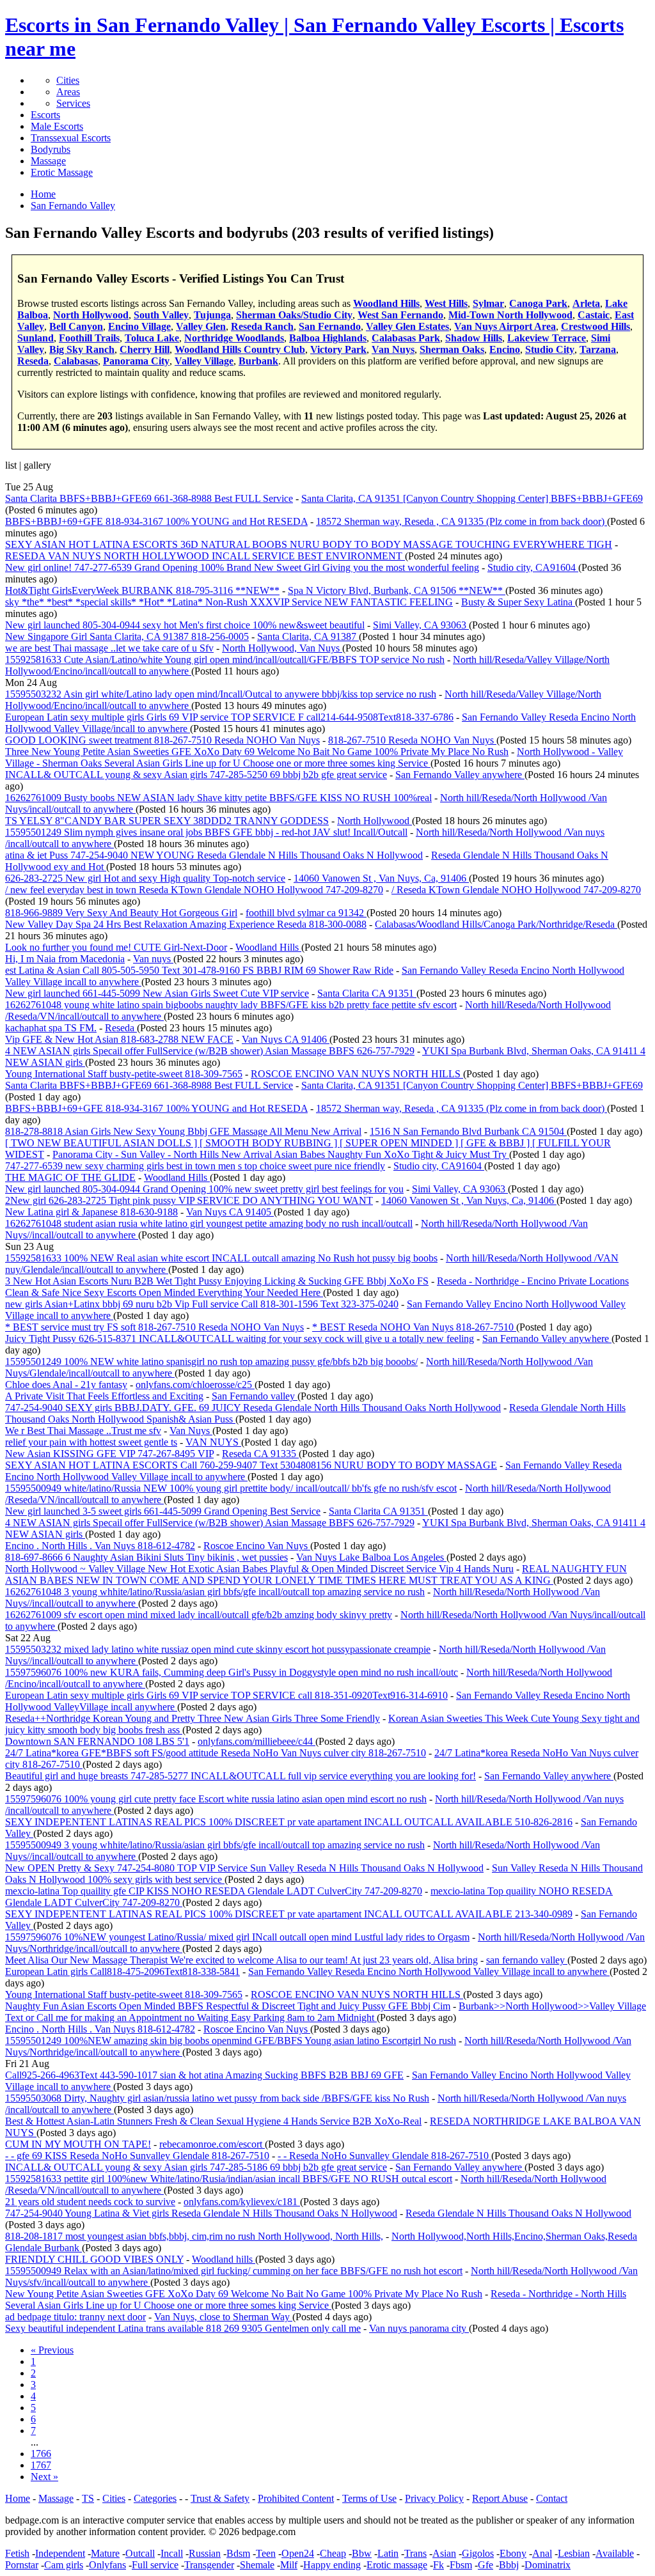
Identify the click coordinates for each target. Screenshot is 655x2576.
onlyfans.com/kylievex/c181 (242, 2202)
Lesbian (574, 2553)
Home (18, 2498)
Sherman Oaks (452, 349)
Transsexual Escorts (71, 138)
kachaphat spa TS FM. (51, 1028)
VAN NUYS (213, 1442)
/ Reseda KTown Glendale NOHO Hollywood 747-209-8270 (516, 890)
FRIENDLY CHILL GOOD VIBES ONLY (94, 2259)
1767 (41, 2465)
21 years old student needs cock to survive (90, 2202)
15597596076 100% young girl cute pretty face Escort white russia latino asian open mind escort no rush (216, 1799)
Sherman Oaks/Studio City (294, 315)
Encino (505, 349)
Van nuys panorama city (419, 2328)
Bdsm (238, 2553)
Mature (105, 2553)
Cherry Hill (145, 349)
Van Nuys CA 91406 (286, 1039)
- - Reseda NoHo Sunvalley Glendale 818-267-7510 (384, 2156)
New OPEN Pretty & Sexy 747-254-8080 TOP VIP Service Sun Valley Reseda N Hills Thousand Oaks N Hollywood (244, 1868)
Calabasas (76, 361)
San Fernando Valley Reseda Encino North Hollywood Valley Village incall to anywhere (429, 1971)
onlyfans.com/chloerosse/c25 (195, 1385)
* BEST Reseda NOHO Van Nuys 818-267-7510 (414, 1327)
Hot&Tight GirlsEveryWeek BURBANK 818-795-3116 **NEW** (142, 590)
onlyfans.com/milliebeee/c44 (256, 1741)
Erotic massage (397, 2565)
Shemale (257, 2565)
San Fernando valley (255, 1396)
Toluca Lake (152, 338)
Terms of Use (369, 2498)
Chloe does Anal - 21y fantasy (66, 1385)
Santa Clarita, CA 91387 (308, 636)
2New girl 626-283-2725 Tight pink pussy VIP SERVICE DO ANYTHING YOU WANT (189, 1200)
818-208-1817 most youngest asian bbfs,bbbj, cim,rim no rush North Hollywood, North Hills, (194, 2236)
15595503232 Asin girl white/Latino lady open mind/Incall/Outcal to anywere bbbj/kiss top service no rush (221, 694)
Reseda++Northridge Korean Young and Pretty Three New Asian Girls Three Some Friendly (193, 1718)
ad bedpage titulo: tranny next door (75, 2317)
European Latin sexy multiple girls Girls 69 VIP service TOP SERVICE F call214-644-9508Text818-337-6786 (229, 717)
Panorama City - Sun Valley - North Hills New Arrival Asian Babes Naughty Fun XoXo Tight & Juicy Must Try (281, 1154)
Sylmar (488, 303)
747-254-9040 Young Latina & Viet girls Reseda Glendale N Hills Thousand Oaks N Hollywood (201, 2213)
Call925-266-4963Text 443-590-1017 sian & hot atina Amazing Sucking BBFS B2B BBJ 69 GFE (204, 2075)
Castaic (594, 315)
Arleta (586, 303)
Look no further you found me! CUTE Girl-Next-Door (116, 947)
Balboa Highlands (328, 338)
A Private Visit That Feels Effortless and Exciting (104, 1396)
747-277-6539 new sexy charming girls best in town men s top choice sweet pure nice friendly (195, 1166)
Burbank (258, 361)
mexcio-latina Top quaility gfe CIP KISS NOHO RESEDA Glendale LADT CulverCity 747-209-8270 (214, 1891)
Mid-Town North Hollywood (510, 315)
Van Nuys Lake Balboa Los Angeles (371, 1557)
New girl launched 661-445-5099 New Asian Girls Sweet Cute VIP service (157, 993)
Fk (438, 2565)
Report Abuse (500, 2498)
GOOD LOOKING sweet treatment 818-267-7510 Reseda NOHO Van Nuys (162, 740)
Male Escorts (57, 126)
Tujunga (212, 315)
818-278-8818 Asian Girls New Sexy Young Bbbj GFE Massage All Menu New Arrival (183, 1131)
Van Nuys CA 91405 (230, 1212)
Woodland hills (224, 2259)
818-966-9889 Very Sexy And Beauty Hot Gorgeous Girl (121, 913)
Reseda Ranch (262, 326)
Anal (542, 2553)
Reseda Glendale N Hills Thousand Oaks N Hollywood (518, 2213)
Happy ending (332, 2565)
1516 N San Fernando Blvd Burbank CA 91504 (468, 1131)
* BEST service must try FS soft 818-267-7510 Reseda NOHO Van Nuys (154, 1327)
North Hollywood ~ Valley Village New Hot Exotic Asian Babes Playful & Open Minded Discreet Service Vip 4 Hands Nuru (259, 1569)
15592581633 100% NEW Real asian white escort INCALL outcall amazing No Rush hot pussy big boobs (221, 1258)
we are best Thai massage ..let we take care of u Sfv (109, 648)
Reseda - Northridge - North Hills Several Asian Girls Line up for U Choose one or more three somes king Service (316, 2299)
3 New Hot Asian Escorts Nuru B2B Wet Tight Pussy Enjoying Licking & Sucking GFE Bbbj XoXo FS (217, 1281)
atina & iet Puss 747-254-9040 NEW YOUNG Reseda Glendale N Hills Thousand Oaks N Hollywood (214, 855)
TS (88, 2498)
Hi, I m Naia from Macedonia (65, 959)
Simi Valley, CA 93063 (421, 625)
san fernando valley (527, 1960)
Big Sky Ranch (82, 349)
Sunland (36, 338)
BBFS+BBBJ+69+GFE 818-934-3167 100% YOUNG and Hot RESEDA (156, 521)
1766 (41, 2454)
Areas (68, 92)
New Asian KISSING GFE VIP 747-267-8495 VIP (109, 1454)
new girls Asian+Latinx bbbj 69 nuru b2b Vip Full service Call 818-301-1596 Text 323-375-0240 (202, 1304)
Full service (155, 2565)
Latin (388, 2553)
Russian (205, 2553)
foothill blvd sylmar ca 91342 (306, 913)
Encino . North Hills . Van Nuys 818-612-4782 (100, 1546)
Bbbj (509, 2565)
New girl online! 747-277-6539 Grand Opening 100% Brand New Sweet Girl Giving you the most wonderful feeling (242, 567)
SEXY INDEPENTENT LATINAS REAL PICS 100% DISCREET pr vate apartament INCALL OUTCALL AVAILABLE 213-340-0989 (289, 1914)
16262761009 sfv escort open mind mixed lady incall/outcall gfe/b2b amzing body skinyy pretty (199, 1615)
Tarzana (598, 349)
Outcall (140, 2553)
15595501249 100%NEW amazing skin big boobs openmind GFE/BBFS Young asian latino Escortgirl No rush (231, 2041)
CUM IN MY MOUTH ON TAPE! (78, 2144)
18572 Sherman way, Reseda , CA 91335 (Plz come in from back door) (462, 521)
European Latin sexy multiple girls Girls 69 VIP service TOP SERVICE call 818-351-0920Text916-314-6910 (226, 1695)
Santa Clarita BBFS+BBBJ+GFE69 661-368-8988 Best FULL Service (149, 498)
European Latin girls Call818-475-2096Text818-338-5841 (122, 1971)
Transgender (209, 2565)
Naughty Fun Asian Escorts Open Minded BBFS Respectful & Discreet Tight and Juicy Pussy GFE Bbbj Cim (228, 2006)
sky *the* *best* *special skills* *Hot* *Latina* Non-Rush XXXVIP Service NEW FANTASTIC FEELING (229, 602)
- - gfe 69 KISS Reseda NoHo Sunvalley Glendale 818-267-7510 (137, 2156)
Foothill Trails (89, 338)
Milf (289, 2565)
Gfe (485, 2565)
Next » (44, 2477)
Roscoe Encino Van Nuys (257, 1546)
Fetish (17, 2553)
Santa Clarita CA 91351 (367, 993)
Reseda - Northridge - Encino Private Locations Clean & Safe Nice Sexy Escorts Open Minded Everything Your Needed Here (317, 1287)
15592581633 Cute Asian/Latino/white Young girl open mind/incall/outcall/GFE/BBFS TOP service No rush (225, 660)
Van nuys (153, 959)
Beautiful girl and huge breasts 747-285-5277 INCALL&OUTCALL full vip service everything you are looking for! (241, 1776)
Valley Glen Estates (407, 326)
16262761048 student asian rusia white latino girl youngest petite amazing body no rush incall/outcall (209, 1223)
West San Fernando (400, 315)
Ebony (513, 2553)
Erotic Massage (62, 172)
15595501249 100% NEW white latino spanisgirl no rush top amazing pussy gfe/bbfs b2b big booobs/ (211, 1362)
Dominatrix (548, 2565)
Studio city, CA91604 (533, 567)
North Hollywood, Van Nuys (282, 648)
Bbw (362, 2553)
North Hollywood (91, 315)
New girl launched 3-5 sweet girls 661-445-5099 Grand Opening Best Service (163, 1511)
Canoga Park (538, 303)
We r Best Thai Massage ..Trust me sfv (83, 1431)
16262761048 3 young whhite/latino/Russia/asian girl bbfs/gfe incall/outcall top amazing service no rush (215, 1592)
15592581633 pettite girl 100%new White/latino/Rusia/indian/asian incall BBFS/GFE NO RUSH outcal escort (229, 2179)
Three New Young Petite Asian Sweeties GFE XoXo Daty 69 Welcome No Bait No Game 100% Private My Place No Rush (257, 752)
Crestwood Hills (596, 326)
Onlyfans (107, 2565)
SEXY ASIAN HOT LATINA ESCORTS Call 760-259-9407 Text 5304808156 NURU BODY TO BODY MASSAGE (251, 1465)
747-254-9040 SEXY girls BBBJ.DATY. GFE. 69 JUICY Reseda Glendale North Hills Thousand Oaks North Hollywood (253, 1408)
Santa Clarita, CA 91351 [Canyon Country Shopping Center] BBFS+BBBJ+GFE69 (472, 498)
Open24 (298, 2553)
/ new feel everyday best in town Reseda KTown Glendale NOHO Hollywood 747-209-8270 (194, 890)
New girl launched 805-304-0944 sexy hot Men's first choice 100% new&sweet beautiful (185, 625)
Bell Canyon (76, 326)
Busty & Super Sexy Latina (518, 602)
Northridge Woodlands (234, 338)
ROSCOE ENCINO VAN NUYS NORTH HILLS (357, 1074)
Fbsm (461, 2565)
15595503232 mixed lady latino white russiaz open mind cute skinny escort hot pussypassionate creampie (218, 1649)
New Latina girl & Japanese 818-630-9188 (91, 1212)
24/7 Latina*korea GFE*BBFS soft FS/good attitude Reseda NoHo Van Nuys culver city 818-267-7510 (216, 1753)
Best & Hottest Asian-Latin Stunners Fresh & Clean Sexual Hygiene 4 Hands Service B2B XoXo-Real (213, 2121)
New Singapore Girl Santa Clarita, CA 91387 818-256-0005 (127, 636)
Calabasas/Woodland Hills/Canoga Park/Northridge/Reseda (496, 924)
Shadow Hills (474, 338)
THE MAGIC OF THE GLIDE (70, 1177)
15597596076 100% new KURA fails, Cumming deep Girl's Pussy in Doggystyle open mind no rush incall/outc (232, 1672)
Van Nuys (393, 349)
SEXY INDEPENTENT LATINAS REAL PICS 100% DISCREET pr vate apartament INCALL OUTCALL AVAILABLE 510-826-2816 (289, 1822)
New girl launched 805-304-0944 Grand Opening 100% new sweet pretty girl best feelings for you (204, 1189)
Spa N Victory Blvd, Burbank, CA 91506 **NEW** (397, 590)
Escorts (45, 115)
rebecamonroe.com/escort (212, 2144)
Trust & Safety (220, 2498)
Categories (155, 2498)
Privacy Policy (434, 2498)
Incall (172, 2553)
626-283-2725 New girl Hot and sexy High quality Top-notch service (145, 878)
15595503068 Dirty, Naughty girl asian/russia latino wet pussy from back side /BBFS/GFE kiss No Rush (217, 2098)
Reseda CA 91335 (260, 1454)
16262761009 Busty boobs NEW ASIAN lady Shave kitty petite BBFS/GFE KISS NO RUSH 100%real (218, 798)
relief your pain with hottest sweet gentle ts (91, 1442)
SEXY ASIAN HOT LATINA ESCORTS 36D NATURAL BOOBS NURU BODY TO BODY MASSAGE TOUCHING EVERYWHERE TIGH (309, 544)
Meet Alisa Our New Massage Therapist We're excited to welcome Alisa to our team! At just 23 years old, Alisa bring (241, 1960)
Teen (266, 2553)
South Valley (161, 315)
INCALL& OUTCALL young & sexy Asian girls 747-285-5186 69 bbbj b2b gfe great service (196, 2167)
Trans (415, 2553)
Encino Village (139, 326)
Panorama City (136, 361)
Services (73, 103)
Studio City (550, 349)
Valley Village (204, 361)
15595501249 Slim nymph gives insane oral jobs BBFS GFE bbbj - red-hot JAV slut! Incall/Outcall (206, 832)
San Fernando (330, 326)
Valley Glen (201, 326)
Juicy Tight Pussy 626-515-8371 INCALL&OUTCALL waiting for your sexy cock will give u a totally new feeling (240, 1339)
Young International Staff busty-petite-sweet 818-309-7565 (124, 1074)
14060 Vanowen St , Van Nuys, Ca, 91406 (381, 878)
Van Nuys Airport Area (505, 326)
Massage (48, 161)
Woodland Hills (386, 303)
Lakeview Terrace (547, 338)
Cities (68, 80)
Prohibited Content (296, 2498)
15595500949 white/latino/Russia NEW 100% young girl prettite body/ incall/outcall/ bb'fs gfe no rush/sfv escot (231, 1488)
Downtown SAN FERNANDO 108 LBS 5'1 (97, 1741)
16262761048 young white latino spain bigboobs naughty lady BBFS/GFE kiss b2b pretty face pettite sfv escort (231, 1005)
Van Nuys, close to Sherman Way (223, 2317)
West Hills (446, 303)
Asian (444, 2553)
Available (615, 2553)
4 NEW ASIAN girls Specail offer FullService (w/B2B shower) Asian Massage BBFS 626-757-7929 (210, 1051)
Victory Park (338, 349)
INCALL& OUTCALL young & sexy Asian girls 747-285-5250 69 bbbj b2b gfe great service (196, 775)
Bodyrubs (51, 149)
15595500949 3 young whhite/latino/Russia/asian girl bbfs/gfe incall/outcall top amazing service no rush (215, 1845)
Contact (552, 2498)
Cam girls (64, 2565)
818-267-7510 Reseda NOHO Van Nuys (412, 740)
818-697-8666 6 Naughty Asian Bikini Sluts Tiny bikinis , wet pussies (146, 1557)
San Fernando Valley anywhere (460, 775)
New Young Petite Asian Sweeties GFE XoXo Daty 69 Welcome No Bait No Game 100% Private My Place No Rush (244, 2294)
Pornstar (22, 2565)
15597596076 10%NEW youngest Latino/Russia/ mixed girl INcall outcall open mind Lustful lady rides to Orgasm (237, 1937)
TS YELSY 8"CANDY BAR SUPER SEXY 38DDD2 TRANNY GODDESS (167, 821)
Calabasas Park (406, 338)
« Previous (52, 2350)
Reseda (33, 361)
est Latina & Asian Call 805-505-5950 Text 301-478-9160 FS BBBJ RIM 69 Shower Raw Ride (199, 970)
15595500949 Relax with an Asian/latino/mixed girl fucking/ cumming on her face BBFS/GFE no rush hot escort (234, 2271)
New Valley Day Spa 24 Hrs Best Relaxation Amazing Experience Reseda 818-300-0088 (186, 924)
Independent (60, 2553)
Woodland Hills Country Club (240, 349)
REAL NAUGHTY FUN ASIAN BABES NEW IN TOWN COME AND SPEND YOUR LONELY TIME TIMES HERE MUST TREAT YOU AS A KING (316, 1574)
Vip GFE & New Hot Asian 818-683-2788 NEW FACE (119, 1039)
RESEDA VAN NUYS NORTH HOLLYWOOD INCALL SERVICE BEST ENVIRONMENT (205, 556)
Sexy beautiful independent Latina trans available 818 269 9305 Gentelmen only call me (183, 2328)
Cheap (333, 2553)
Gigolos (478, 2553)
